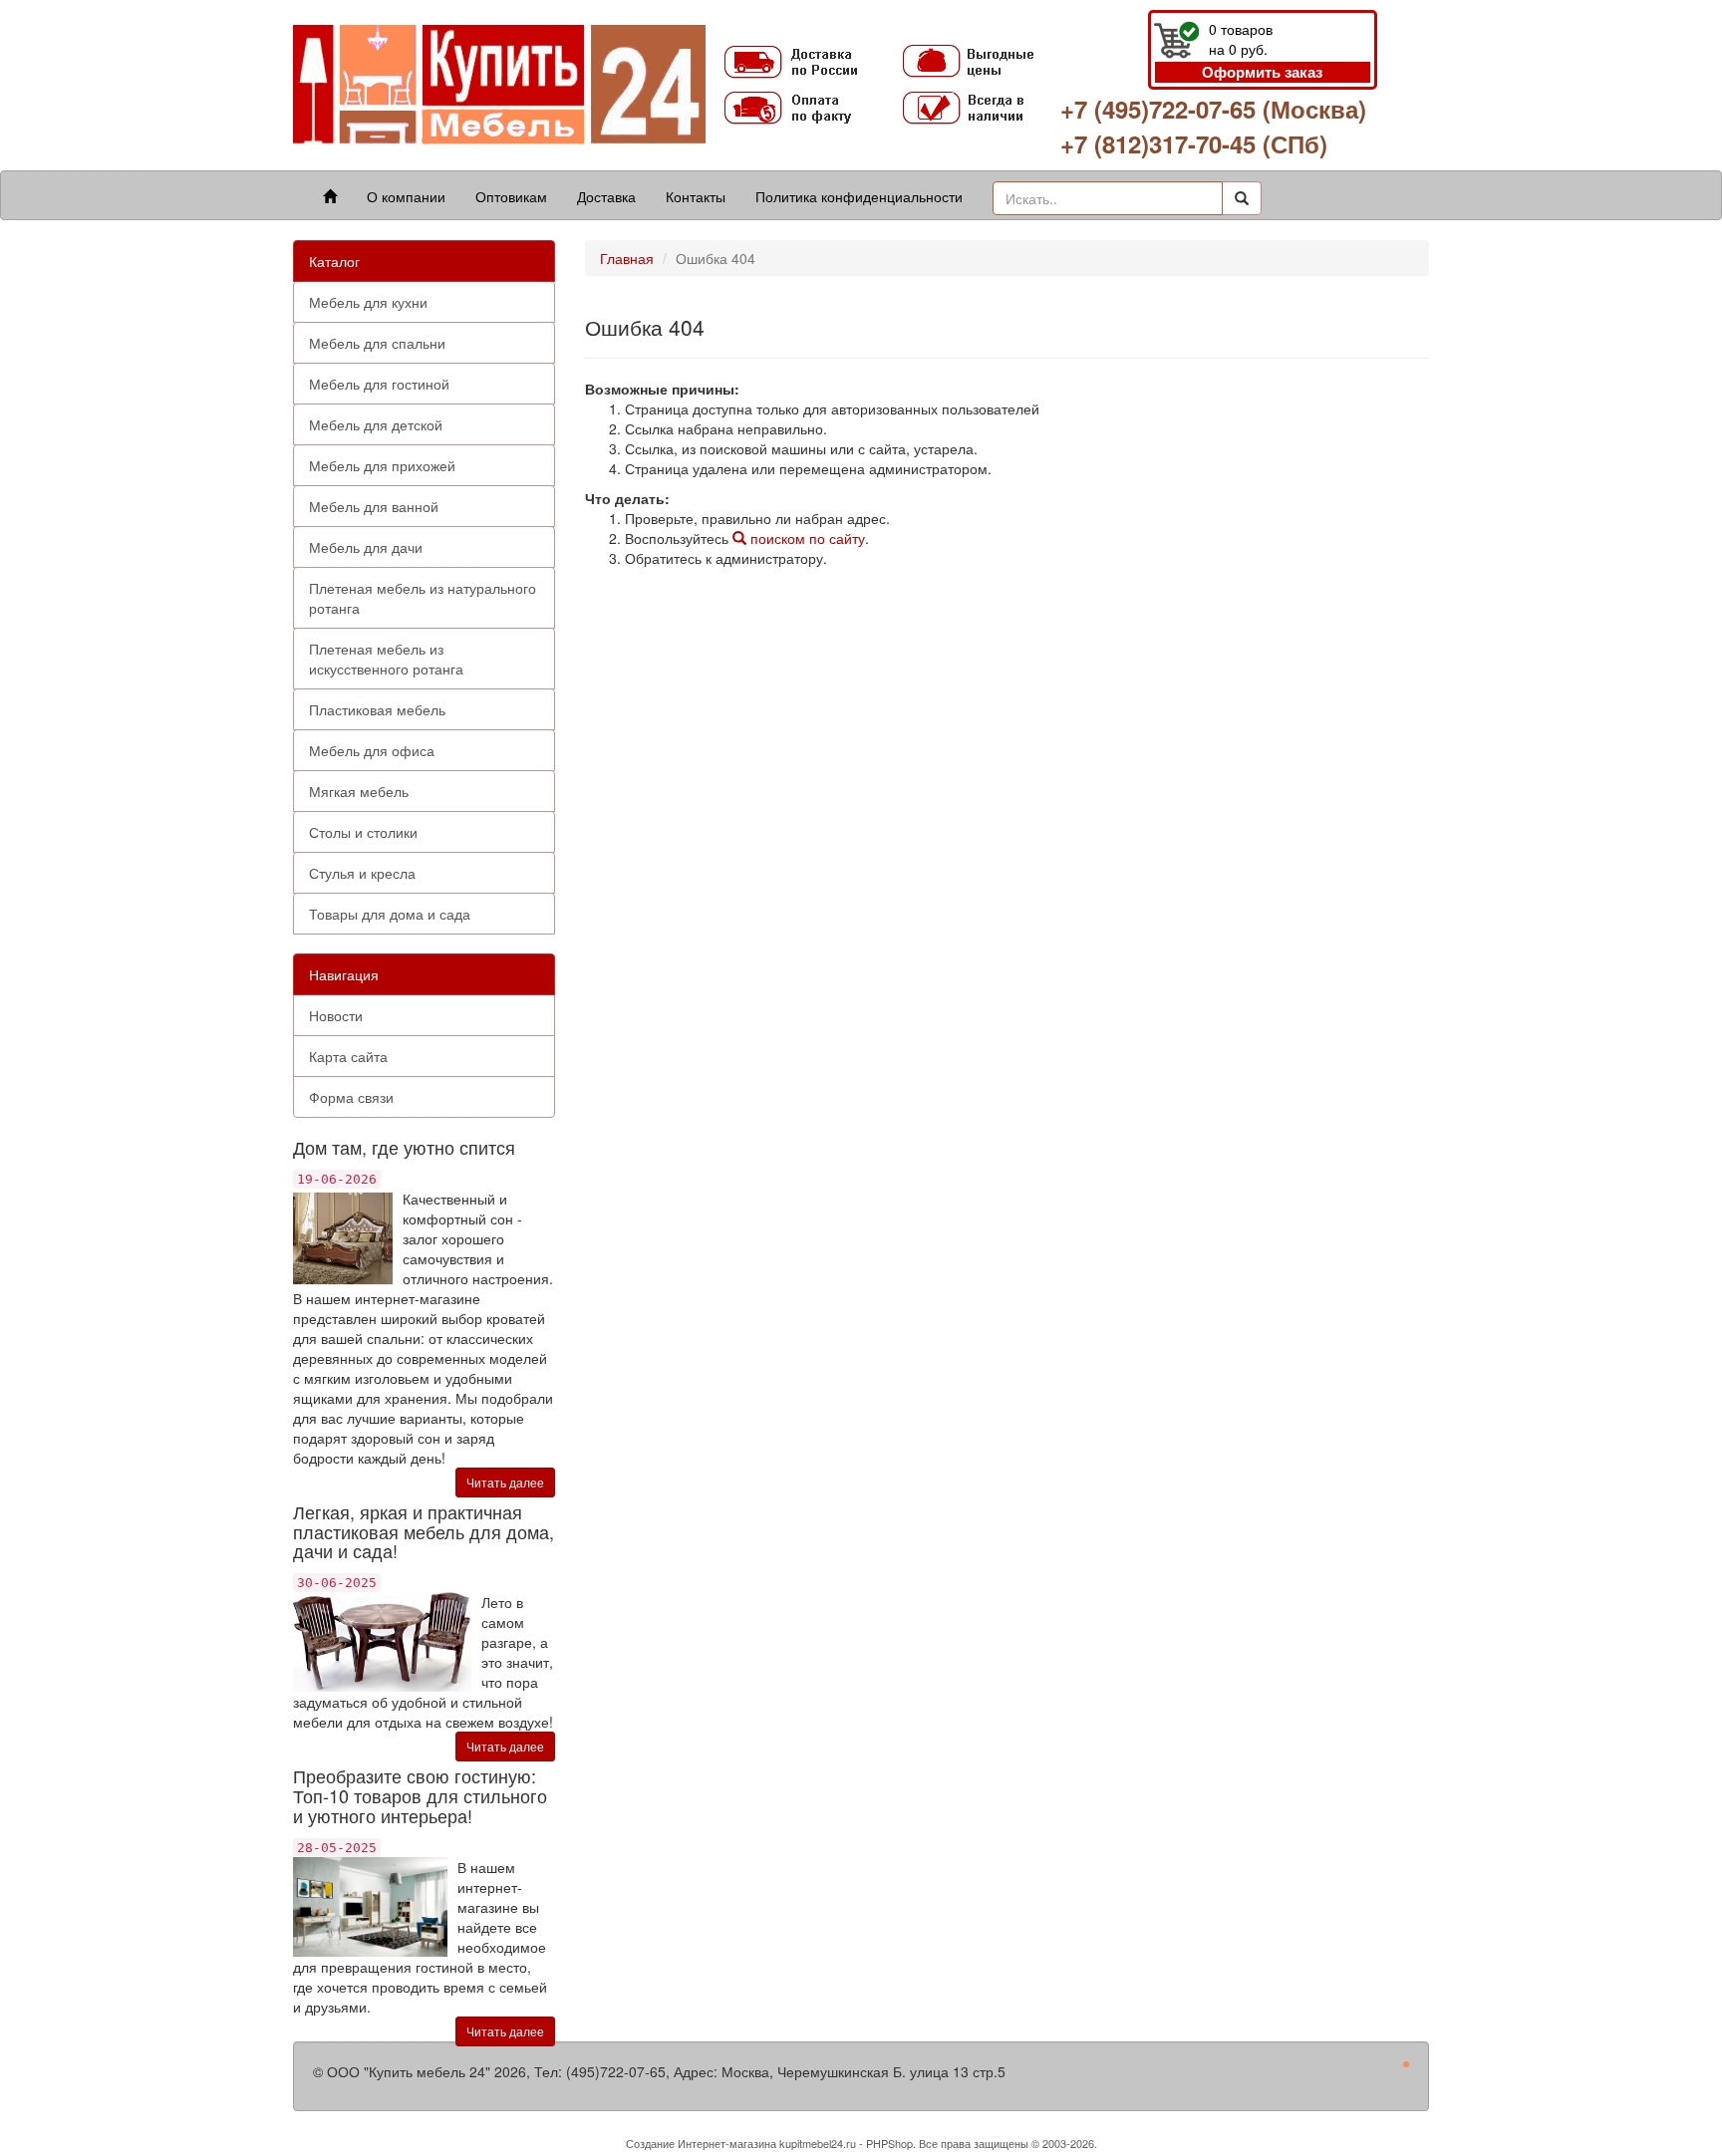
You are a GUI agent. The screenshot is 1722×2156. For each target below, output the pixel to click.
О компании (406, 196)
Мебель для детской (376, 424)
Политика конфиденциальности (859, 196)
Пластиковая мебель (377, 709)
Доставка (606, 196)
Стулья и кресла (362, 873)
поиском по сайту (806, 538)
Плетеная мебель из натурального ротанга (423, 598)
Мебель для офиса (372, 750)
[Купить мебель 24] (499, 83)
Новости (336, 1015)
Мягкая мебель (359, 791)
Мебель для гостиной (379, 384)
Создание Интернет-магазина (701, 2143)
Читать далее (505, 1482)
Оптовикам (511, 196)
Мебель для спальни (377, 343)
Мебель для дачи (366, 547)
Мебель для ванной (374, 506)
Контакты (696, 196)
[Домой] (330, 196)
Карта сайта (348, 1056)
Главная (627, 258)
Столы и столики (363, 832)
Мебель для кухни (368, 302)
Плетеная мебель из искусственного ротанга (386, 659)
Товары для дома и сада (390, 914)
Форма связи (351, 1097)
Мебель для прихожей (382, 465)
